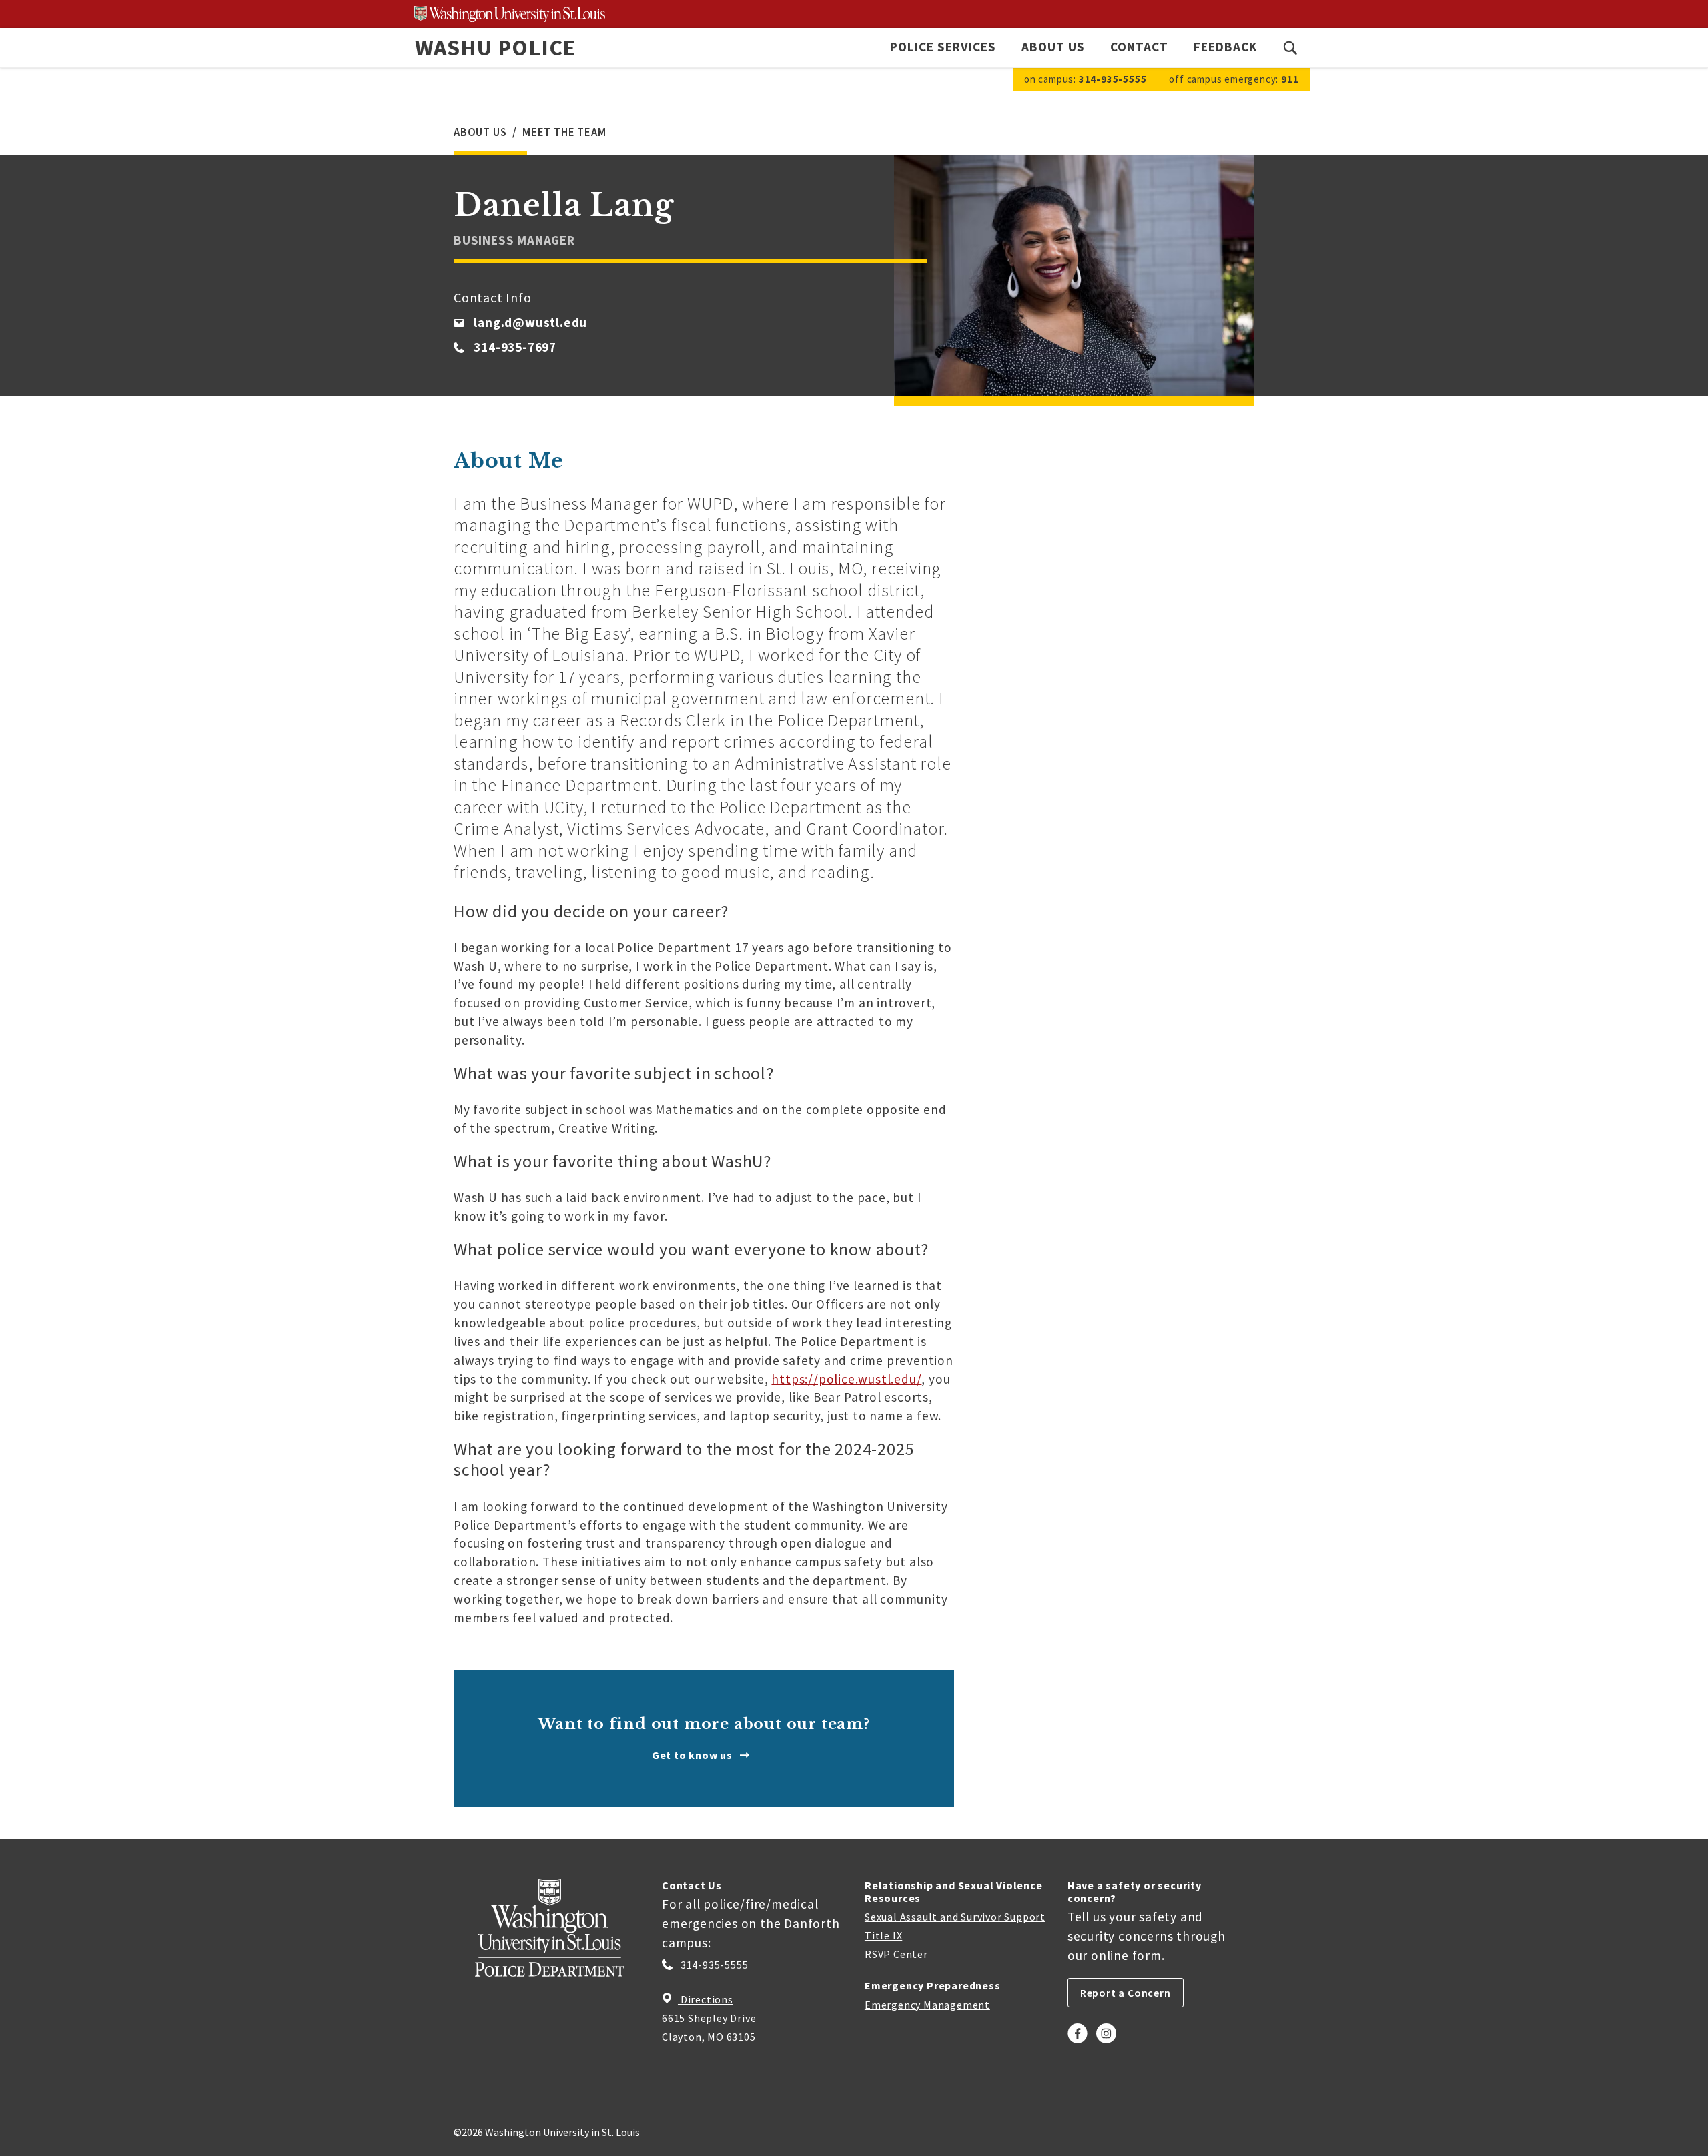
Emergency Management (927, 2005)
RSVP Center (896, 1954)
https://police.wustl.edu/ (846, 1379)
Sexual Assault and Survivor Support (955, 1917)
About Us (1053, 47)
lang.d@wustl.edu (530, 322)
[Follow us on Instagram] (1106, 2045)
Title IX (883, 1935)
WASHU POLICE (496, 47)
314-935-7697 (515, 347)
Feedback (1225, 47)
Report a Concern (1126, 1993)
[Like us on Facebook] (1078, 2045)
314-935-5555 (713, 1965)
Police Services (943, 47)
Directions (706, 1999)
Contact (1139, 47)
